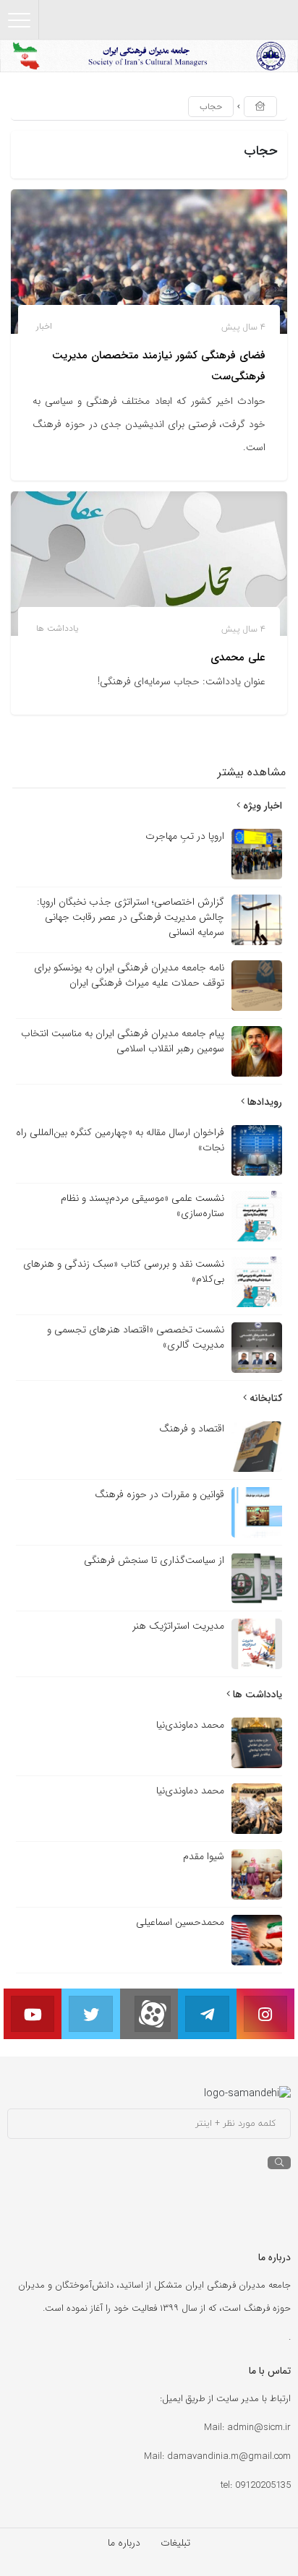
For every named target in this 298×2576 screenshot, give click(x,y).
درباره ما (124, 2543)
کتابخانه (264, 1398)
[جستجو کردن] (279, 2163)
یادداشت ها (57, 628)
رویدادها (263, 1102)
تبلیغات (175, 2543)
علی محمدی (238, 658)
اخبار (44, 326)
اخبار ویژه (261, 806)
